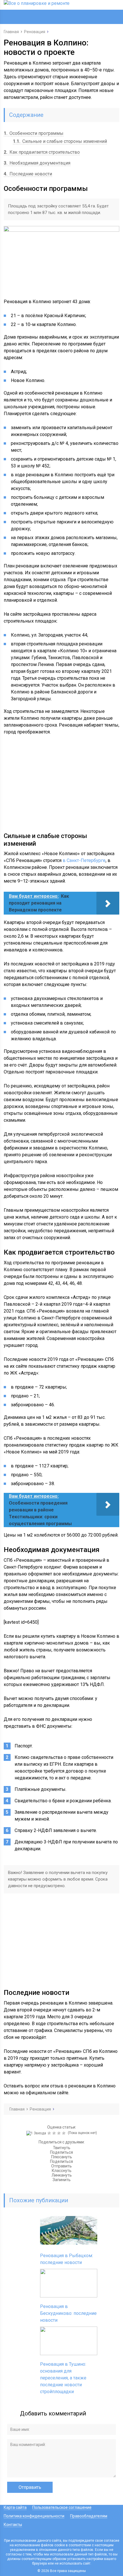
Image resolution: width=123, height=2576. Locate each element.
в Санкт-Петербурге (84, 860)
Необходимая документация (37, 163)
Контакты (13, 2525)
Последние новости (28, 174)
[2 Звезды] (50, 2133)
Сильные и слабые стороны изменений (60, 141)
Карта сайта (15, 2507)
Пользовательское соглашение (62, 2507)
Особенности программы (34, 133)
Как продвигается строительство (42, 152)
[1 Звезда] (37, 2133)
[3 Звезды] (55, 2133)
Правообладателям (89, 2516)
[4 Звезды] (60, 2133)
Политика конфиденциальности (34, 2516)
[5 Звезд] (65, 2133)
